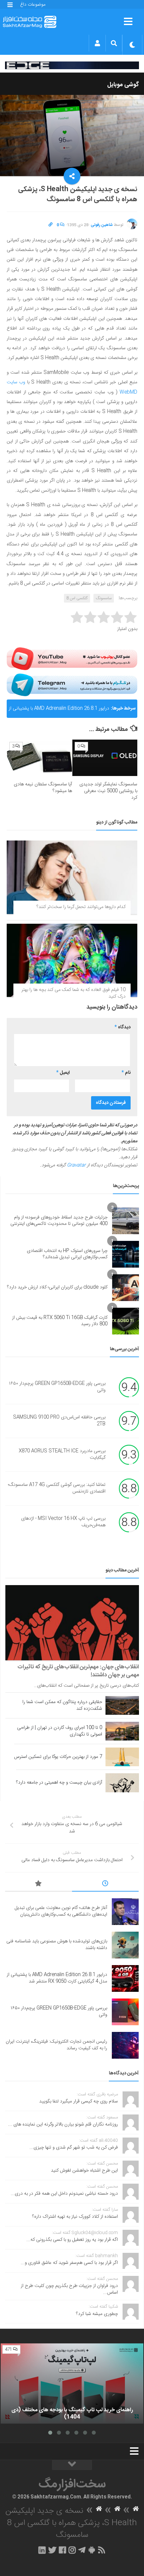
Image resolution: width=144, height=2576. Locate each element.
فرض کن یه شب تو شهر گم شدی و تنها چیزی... (74, 2148)
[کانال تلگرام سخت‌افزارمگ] (82, 2550)
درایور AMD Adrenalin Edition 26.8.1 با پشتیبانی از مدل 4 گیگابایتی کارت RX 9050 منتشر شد (59, 711)
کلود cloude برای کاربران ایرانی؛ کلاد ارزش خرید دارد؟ (57, 1287)
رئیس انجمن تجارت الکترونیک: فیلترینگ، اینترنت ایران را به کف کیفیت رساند (56, 2045)
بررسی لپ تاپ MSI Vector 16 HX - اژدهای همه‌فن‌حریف (63, 1522)
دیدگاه (123, 1027)
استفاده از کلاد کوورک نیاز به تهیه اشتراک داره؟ (75, 2217)
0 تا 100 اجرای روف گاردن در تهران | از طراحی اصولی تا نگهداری (60, 1731)
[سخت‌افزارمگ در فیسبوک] (62, 2550)
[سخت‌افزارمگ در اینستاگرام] (72, 2550)
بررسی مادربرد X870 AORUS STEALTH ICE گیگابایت (62, 1455)
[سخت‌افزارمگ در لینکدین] (42, 2550)
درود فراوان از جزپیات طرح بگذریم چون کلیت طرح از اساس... (69, 2289)
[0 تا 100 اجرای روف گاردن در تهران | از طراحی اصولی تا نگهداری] (122, 1731)
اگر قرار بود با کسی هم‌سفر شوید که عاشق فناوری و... (69, 2263)
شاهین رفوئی (102, 225)
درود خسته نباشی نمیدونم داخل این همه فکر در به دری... (64, 2194)
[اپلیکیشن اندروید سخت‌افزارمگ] (92, 2550)
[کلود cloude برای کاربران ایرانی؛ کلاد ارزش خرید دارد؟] (126, 1288)
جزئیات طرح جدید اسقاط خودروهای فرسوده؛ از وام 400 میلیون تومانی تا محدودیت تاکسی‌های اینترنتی (59, 1221)
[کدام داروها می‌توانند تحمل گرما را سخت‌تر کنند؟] (72, 877)
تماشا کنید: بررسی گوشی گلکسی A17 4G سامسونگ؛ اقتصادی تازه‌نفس (57, 1489)
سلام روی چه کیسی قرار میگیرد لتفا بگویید (79, 2101)
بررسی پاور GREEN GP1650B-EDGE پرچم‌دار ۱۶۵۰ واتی (57, 1387)
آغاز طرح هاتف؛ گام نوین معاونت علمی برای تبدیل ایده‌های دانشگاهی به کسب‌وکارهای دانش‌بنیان (61, 1911)
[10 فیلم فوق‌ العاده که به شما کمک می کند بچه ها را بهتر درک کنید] (72, 960)
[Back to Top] (72, 2465)
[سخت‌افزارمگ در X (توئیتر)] (52, 2550)
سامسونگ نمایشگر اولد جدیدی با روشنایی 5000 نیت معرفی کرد (108, 791)
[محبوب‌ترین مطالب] (39, 1885)
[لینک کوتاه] (51, 225)
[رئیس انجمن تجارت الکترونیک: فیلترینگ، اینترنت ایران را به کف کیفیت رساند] (125, 2045)
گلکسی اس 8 (77, 598)
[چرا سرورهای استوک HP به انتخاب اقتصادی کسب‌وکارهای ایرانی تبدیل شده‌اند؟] (126, 1254)
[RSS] (102, 2550)
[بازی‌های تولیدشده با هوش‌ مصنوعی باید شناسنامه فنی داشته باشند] (125, 1945)
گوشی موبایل (123, 85)
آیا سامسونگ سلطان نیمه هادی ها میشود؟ (43, 788)
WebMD (128, 392)
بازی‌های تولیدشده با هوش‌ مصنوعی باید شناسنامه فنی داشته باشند (57, 1945)
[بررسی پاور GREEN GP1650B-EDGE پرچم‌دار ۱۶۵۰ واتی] (125, 2012)
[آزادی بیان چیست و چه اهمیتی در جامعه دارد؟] (122, 1783)
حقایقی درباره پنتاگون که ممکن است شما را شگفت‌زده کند (62, 1705)
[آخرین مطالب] (105, 1885)
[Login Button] (97, 43)
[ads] (72, 66)
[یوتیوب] (72, 659)
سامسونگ (104, 598)
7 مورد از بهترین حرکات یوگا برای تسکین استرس (58, 1757)
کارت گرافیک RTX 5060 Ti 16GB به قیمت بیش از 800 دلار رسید (60, 1321)
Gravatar (76, 1165)
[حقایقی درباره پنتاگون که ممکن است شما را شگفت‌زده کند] (122, 1705)
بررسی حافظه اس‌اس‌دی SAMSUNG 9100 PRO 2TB (59, 1421)
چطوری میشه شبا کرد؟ (97, 2314)
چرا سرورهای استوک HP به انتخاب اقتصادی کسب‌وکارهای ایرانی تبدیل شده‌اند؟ (67, 1254)
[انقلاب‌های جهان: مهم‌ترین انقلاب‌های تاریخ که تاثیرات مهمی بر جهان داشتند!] (72, 1623)
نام (126, 1073)
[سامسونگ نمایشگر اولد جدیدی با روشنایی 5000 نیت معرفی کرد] (105, 758)
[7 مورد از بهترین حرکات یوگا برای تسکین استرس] (122, 1757)
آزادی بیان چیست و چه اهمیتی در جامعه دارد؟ (59, 1783)
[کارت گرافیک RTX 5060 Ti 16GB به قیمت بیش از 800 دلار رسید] (126, 1321)
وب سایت (16, 382)
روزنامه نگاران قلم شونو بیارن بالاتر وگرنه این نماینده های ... (63, 2124)
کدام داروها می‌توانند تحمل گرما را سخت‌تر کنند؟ (81, 907)
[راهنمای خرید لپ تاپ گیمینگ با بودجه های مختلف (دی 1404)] (72, 2384)
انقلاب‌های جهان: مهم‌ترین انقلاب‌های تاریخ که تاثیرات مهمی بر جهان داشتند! (78, 1671)
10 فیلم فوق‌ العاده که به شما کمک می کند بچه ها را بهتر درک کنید (74, 993)
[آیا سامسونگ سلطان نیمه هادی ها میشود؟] (40, 758)
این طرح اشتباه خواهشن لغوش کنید (84, 2171)
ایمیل (63, 1073)
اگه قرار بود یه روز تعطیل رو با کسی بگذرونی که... (72, 2240)
